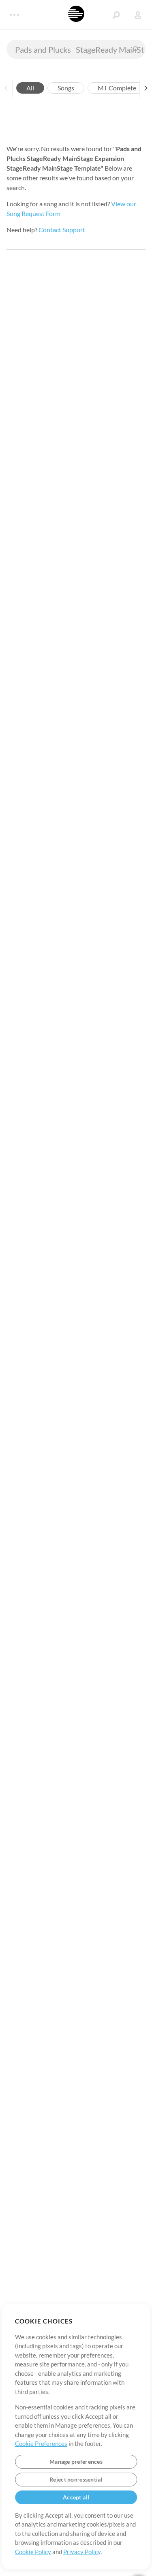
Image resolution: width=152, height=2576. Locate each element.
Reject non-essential (76, 2479)
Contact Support (62, 230)
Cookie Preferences (41, 2443)
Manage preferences (76, 2462)
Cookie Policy (33, 2552)
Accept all (76, 2497)
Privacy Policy (82, 2552)
